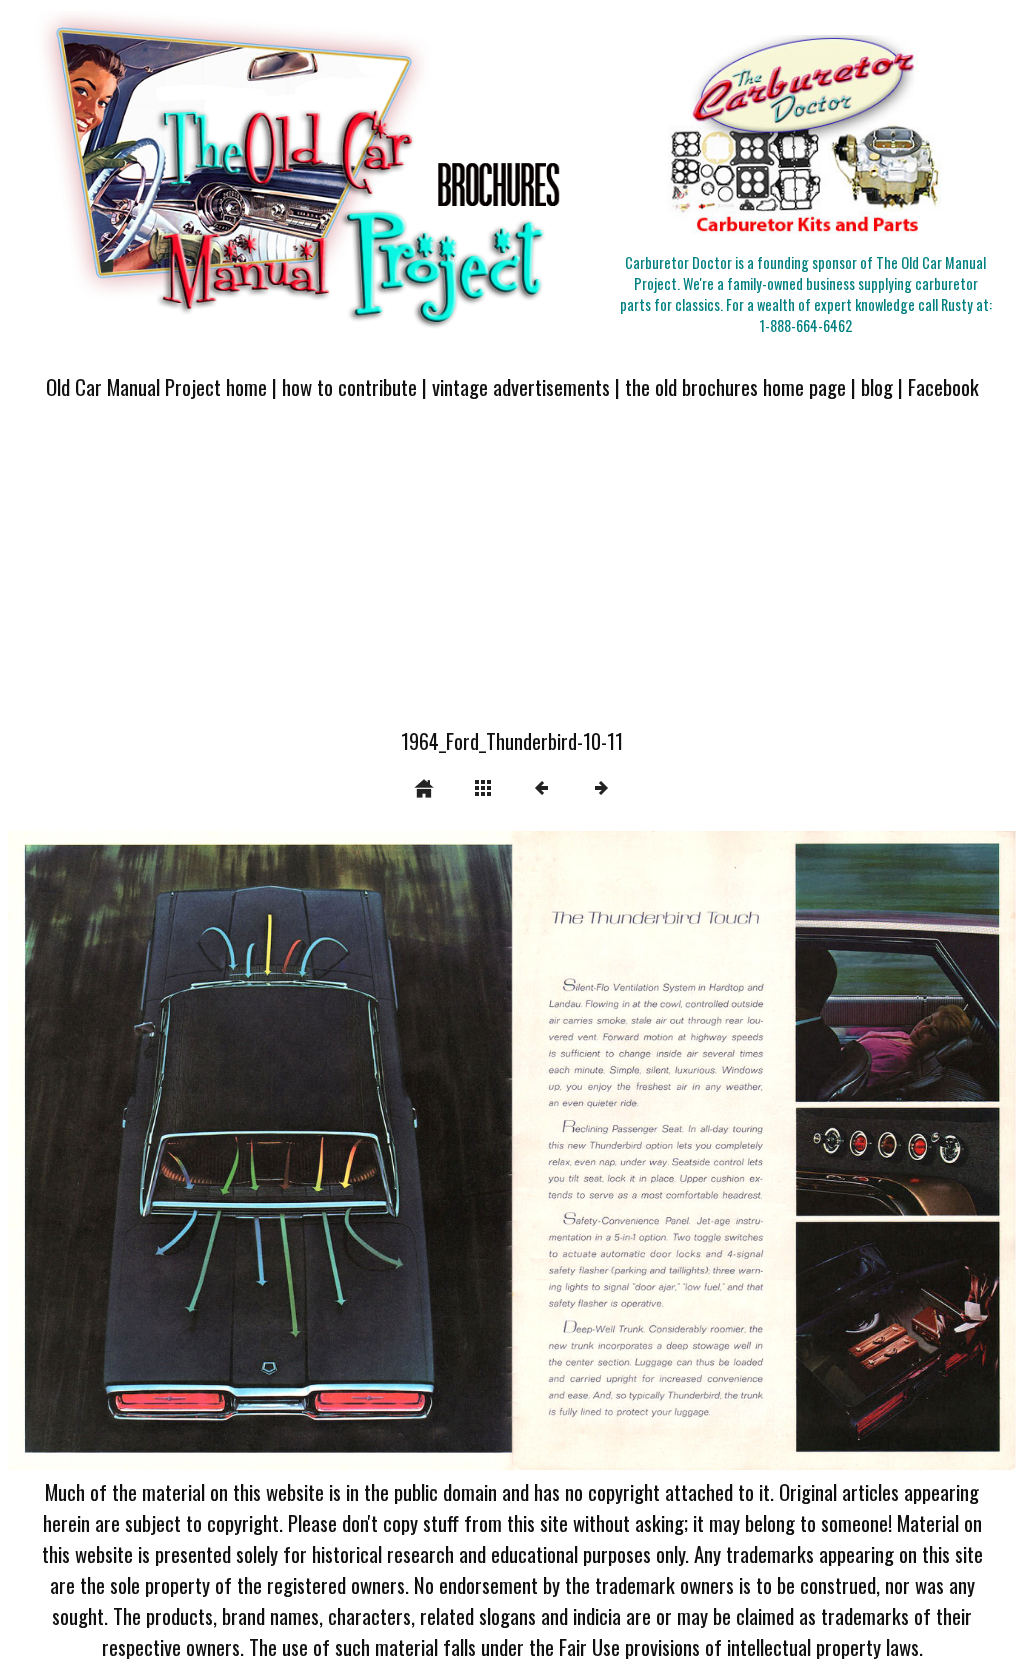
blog (877, 386)
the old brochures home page (735, 386)
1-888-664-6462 (806, 325)
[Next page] (713, 1151)
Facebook (943, 386)
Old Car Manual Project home (156, 386)
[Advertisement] (512, 576)
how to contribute (349, 386)
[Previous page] (209, 1151)
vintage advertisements (521, 386)
